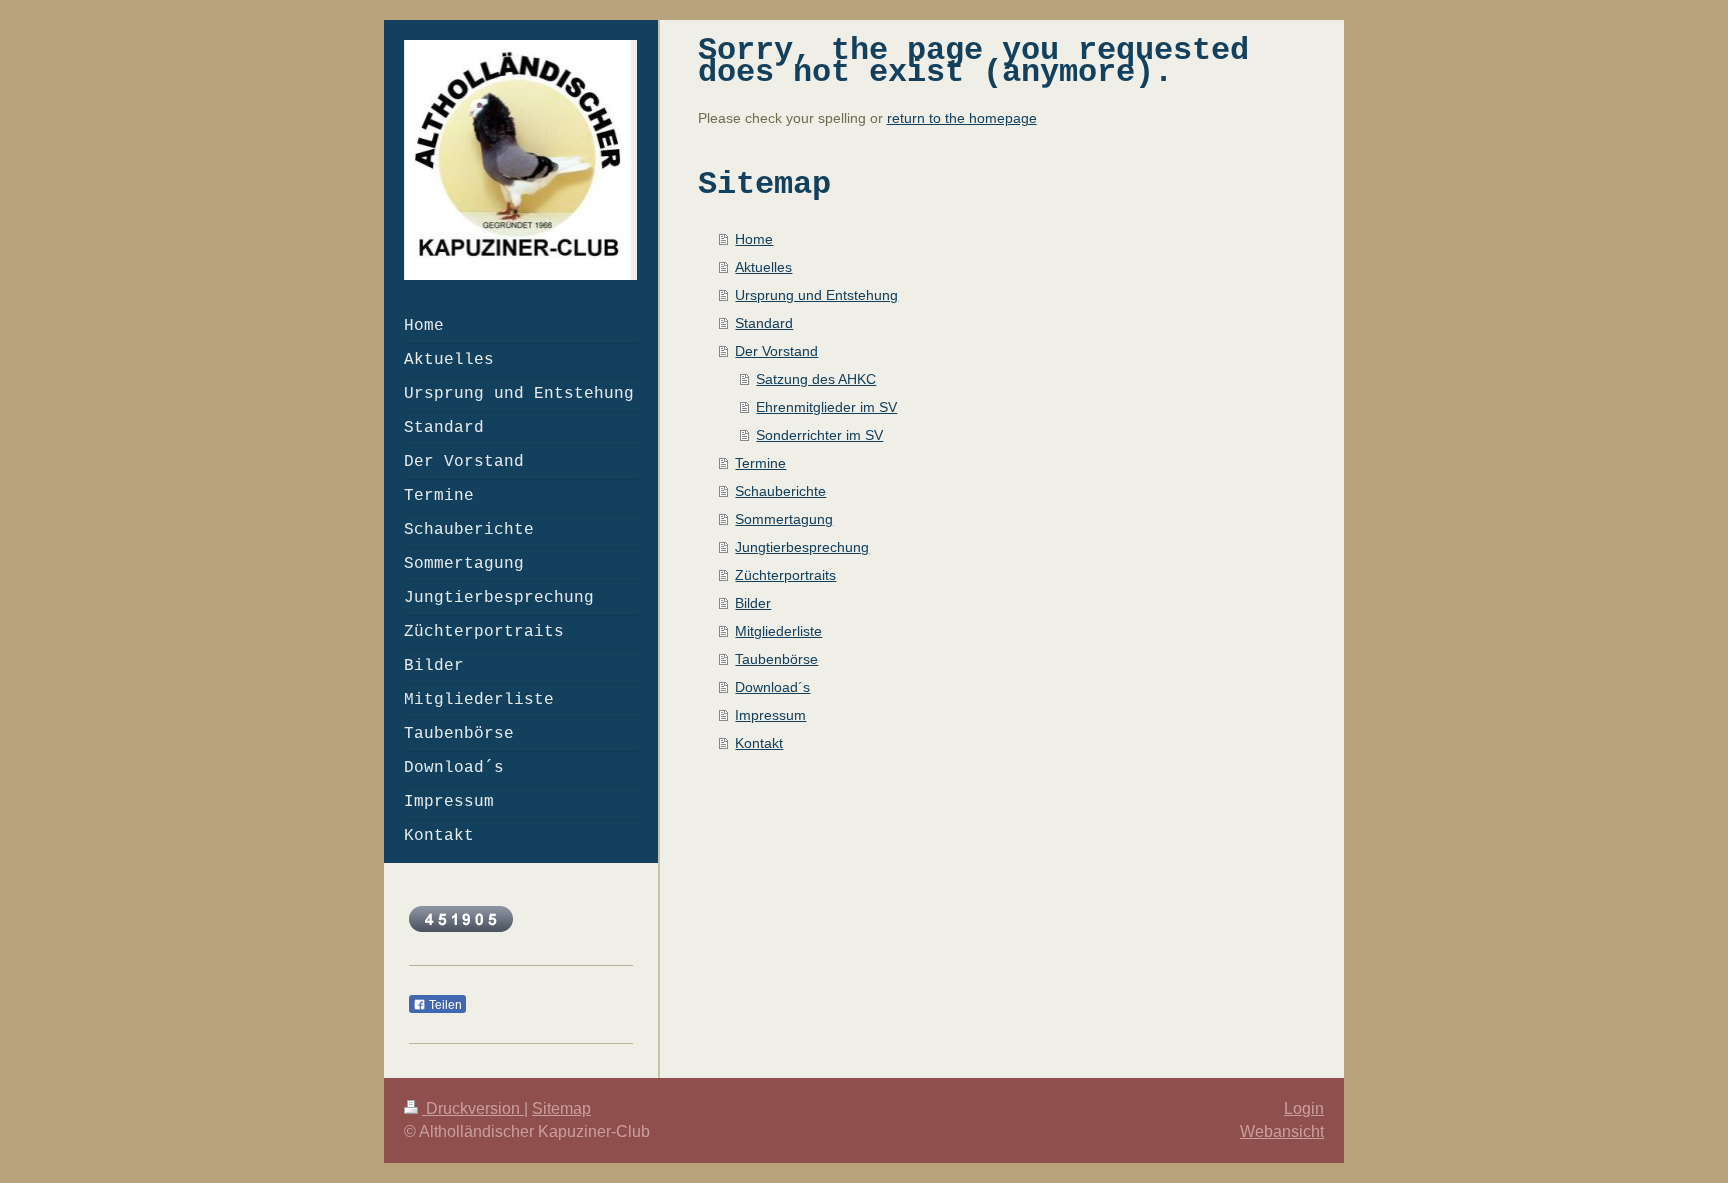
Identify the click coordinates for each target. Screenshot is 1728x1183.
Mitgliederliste (778, 631)
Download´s (772, 687)
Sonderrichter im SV (819, 435)
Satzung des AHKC (816, 379)
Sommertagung (784, 519)
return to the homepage (962, 118)
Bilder (753, 603)
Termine (760, 463)
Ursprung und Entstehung (816, 295)
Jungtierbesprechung (802, 547)
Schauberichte (780, 491)
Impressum (770, 715)
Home (754, 239)
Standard (764, 323)
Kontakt (759, 743)
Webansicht (1282, 1131)
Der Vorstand (776, 351)
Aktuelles (763, 267)
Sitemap (561, 1108)
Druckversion (473, 1108)
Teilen (444, 1005)
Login (1304, 1108)
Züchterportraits (785, 575)
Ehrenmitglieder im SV (826, 407)
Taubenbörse (776, 659)
